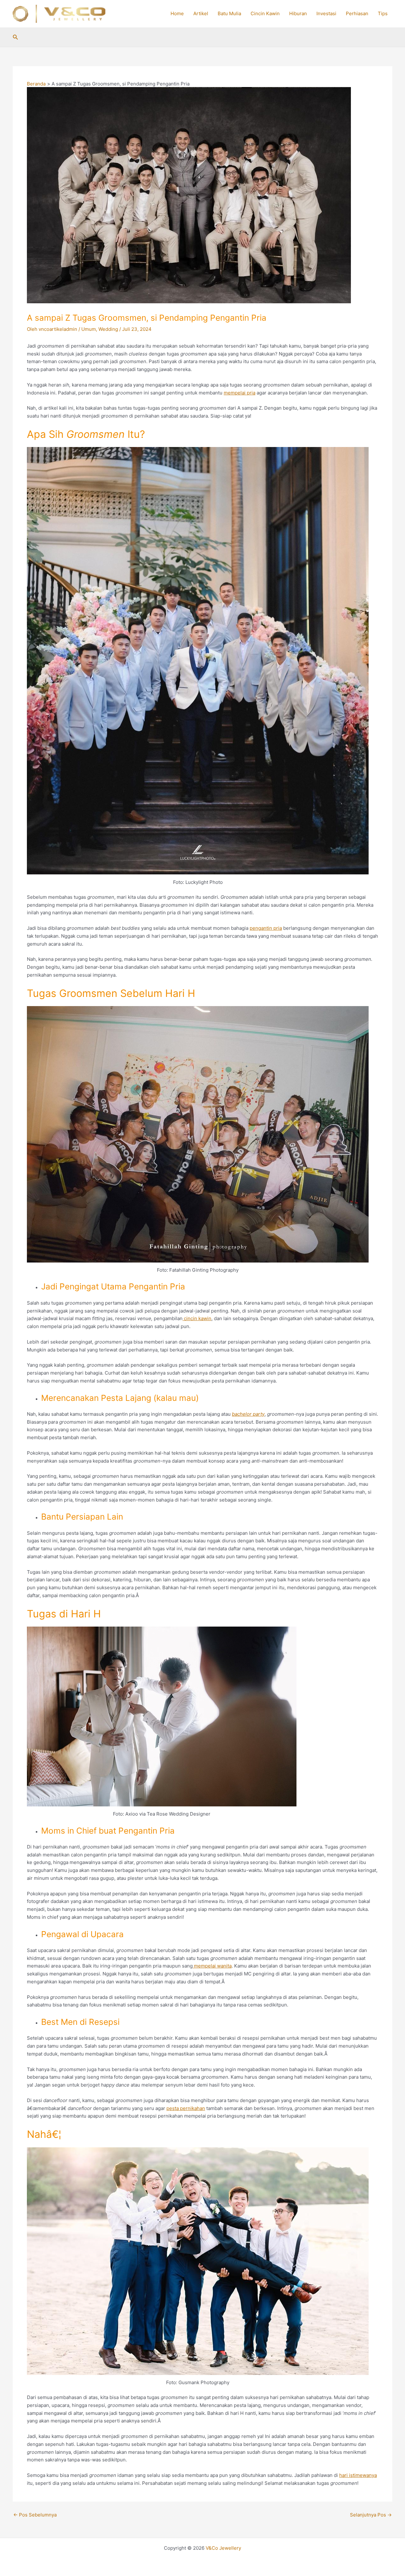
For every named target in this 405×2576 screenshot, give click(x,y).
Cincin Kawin (265, 13)
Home (177, 13)
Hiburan (298, 13)
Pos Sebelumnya (35, 2515)
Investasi (326, 13)
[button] (16, 37)
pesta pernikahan (186, 2108)
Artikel (201, 13)
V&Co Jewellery (223, 2548)
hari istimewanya (358, 2475)
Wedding (108, 329)
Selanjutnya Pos (371, 2515)
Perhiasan (357, 13)
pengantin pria (266, 928)
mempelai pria (240, 393)
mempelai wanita (212, 1966)
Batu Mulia (229, 13)
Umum (89, 329)
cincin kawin (197, 1318)
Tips (383, 13)
